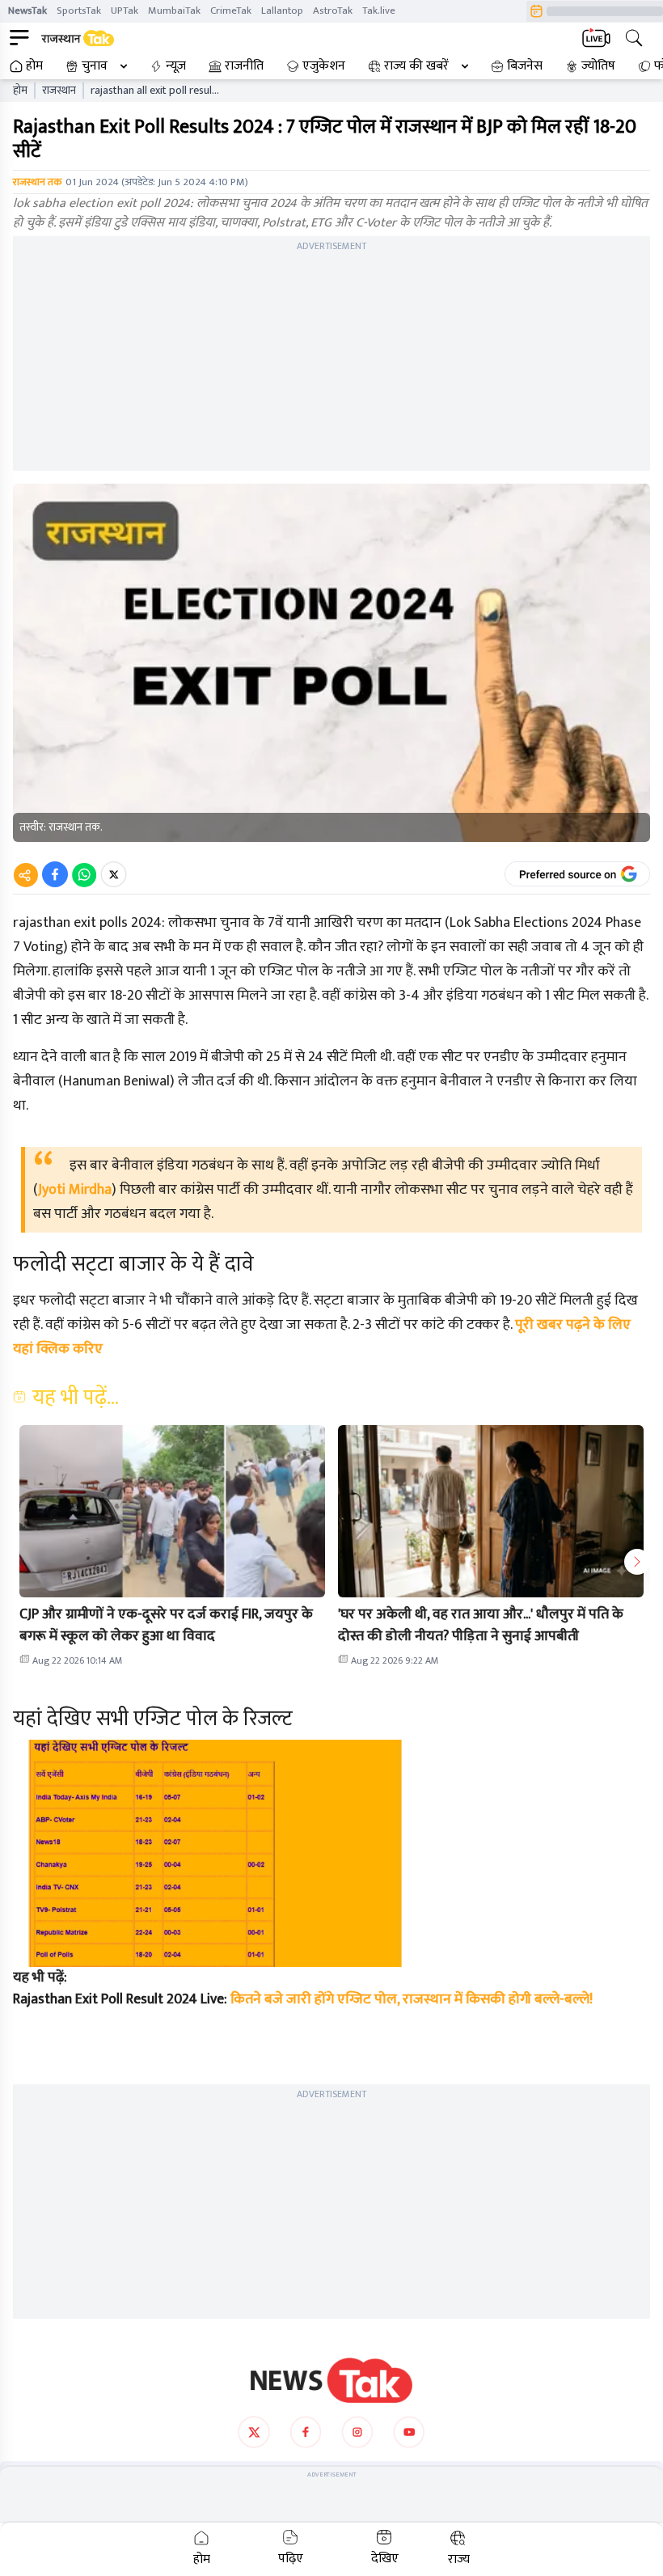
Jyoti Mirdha (75, 1190)
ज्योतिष (598, 66)
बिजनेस (525, 66)
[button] (172, 1511)
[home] (331, 2380)
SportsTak (79, 11)
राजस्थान (59, 91)
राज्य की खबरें (416, 66)
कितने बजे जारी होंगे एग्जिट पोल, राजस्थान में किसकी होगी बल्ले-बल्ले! (412, 1999)
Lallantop (282, 11)
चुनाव (95, 66)
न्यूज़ (176, 66)
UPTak (125, 11)
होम (34, 66)
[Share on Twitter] (114, 874)
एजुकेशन (324, 66)
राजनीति (244, 66)
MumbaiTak (174, 11)
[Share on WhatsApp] (84, 874)
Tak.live (379, 11)
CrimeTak (231, 11)
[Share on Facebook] (55, 874)
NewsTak (27, 11)
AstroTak (333, 11)
